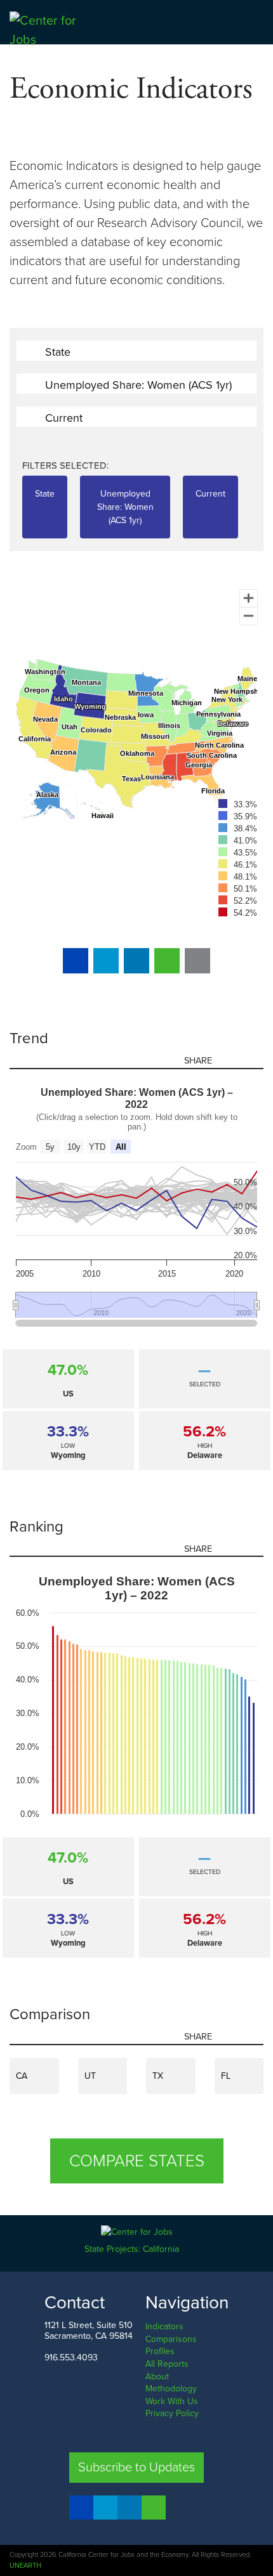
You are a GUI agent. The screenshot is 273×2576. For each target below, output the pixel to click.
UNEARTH (25, 2566)
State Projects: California (133, 2249)
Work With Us (172, 2401)
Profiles (160, 2351)
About (157, 2377)
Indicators (164, 2326)
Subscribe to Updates (136, 2468)
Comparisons (171, 2339)
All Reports (167, 2364)
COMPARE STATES (137, 2161)
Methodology (171, 2389)
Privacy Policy (172, 2413)
